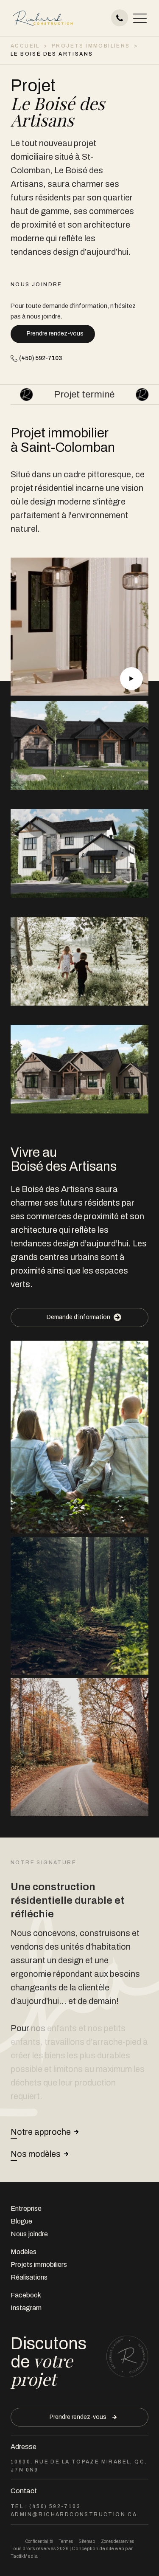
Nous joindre (29, 2234)
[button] (140, 18)
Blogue (21, 2221)
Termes (66, 2541)
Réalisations (29, 2277)
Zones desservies (117, 2541)
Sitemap (87, 2541)
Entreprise (26, 2208)
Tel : (46, 2506)
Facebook (26, 2295)
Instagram (26, 2308)
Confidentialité (39, 2541)
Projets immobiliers (39, 2265)
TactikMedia (24, 2556)
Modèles (24, 2252)
